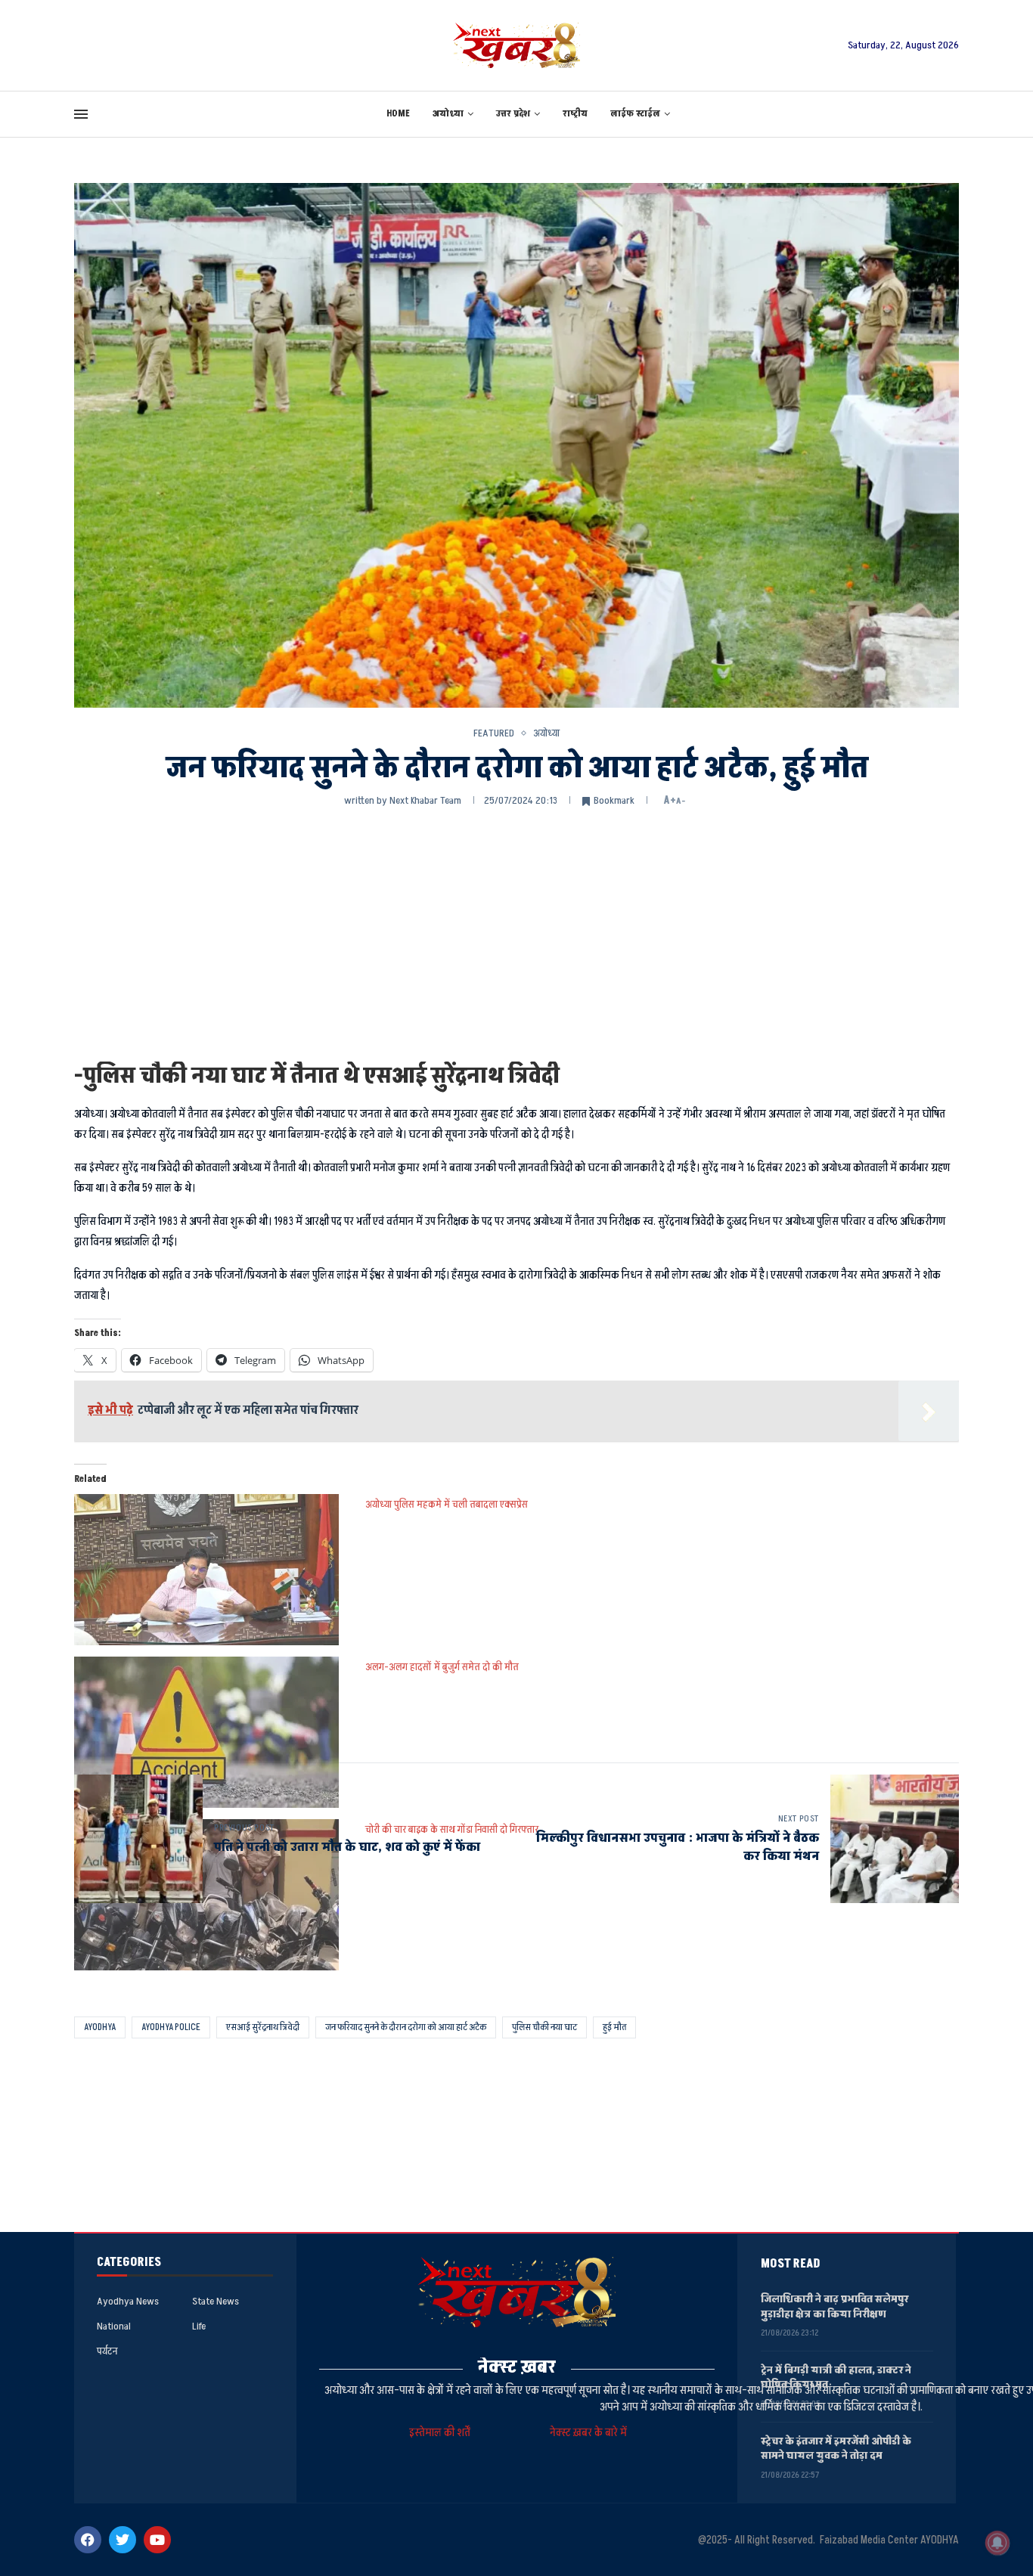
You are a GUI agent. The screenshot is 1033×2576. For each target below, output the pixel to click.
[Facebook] (88, 2540)
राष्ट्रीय (575, 114)
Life (199, 2326)
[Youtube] (157, 2540)
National (114, 2326)
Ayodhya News (128, 2302)
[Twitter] (123, 2540)
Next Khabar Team (425, 800)
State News (216, 2302)
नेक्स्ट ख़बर (517, 2367)
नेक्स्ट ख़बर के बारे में (588, 2433)
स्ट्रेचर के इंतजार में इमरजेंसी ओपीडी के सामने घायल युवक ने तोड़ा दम (836, 2449)
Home (398, 114)
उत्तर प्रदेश (513, 114)
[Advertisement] (516, 933)
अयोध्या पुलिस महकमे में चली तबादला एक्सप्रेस (447, 1504)
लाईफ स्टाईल (635, 114)
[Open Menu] (81, 114)
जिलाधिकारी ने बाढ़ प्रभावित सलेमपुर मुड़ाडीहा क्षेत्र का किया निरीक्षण (834, 2306)
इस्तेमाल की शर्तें (442, 2433)
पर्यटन (107, 2351)
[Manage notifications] (997, 2543)
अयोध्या (448, 114)
